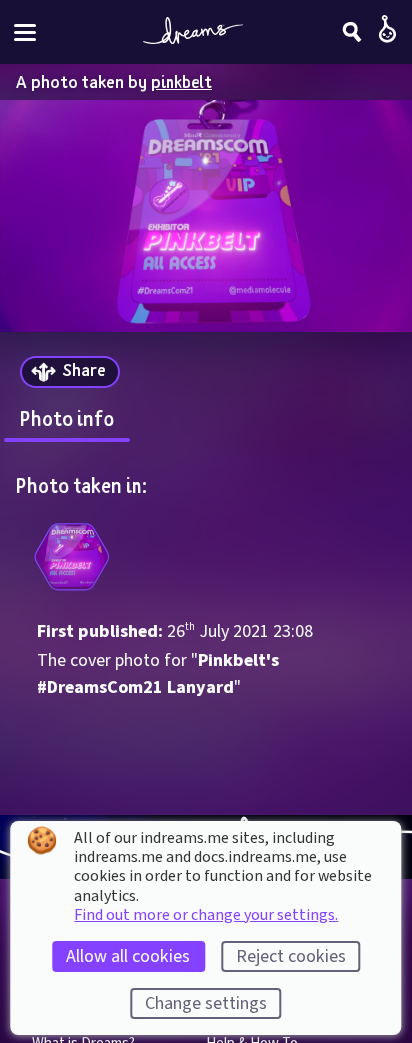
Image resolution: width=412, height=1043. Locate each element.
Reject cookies (291, 956)
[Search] (352, 32)
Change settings (206, 1003)
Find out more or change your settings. (206, 915)
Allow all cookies (128, 956)
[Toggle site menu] (25, 32)
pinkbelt (181, 81)
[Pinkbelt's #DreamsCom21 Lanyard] (72, 557)
